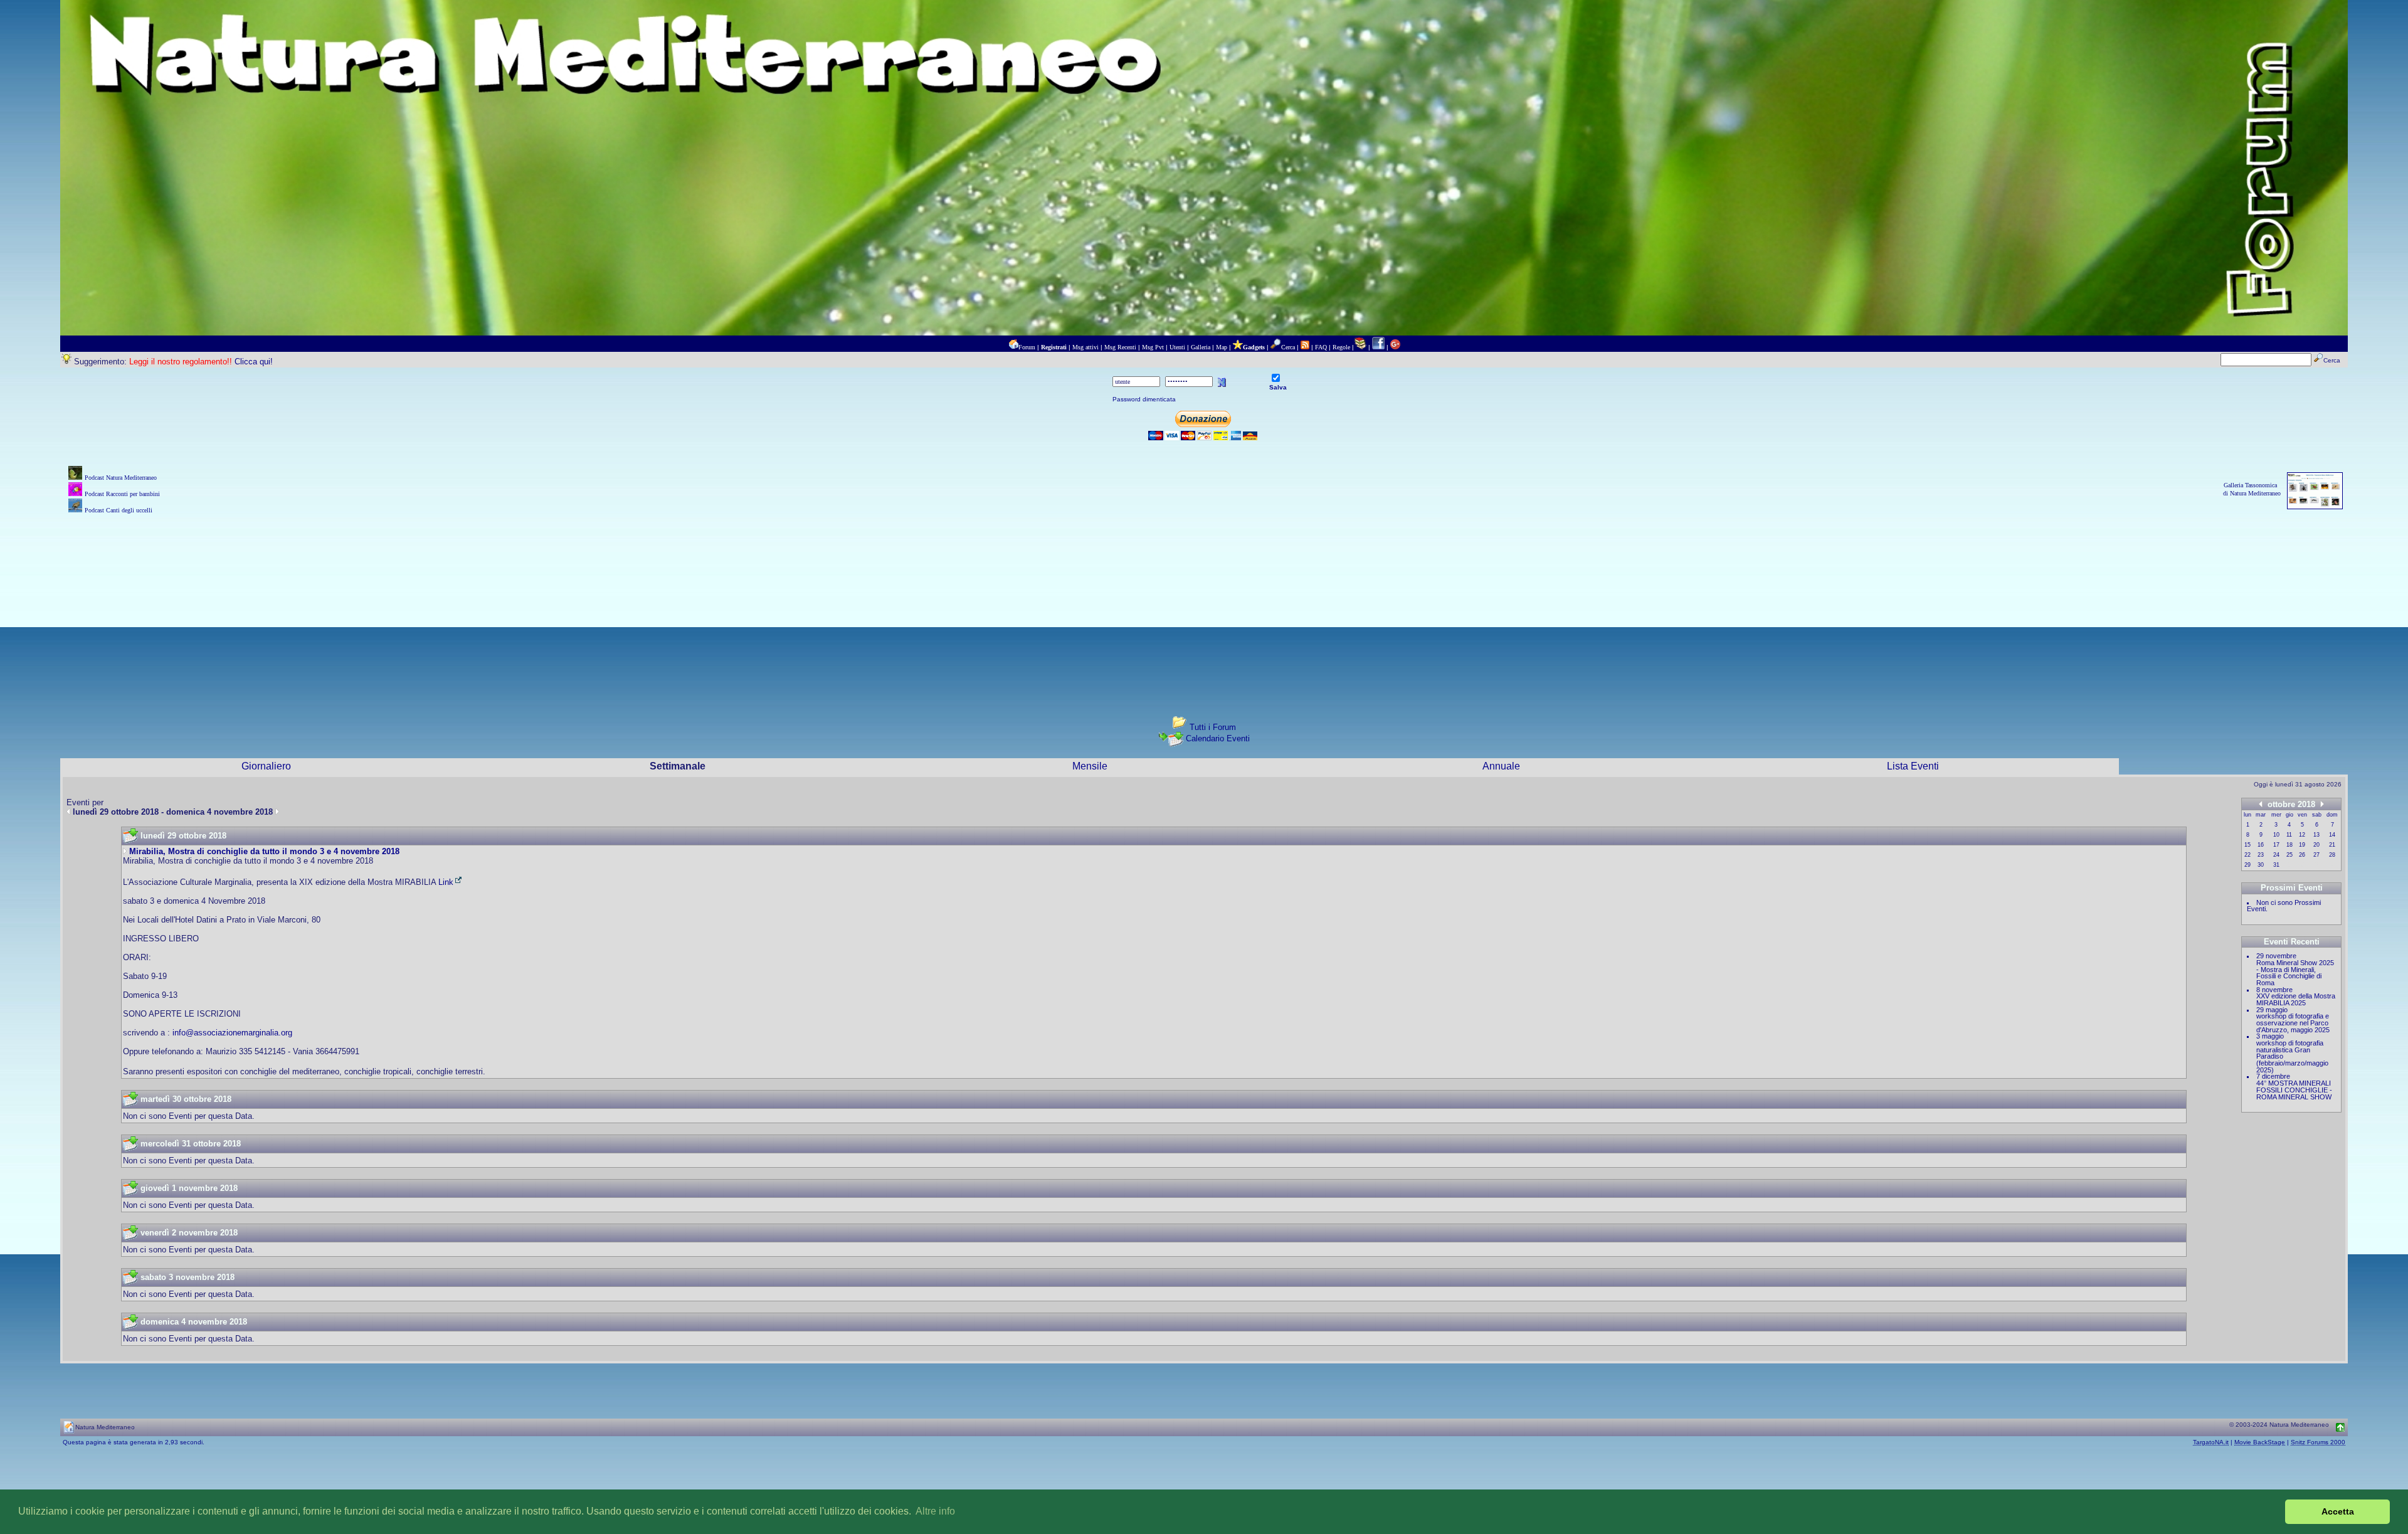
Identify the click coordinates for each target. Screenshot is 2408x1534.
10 (2276, 835)
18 (2289, 845)
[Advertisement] (1204, 605)
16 (2261, 845)
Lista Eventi (1913, 766)
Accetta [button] (2338, 1511)
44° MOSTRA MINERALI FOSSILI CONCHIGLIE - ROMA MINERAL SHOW (2294, 1090)
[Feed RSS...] (1305, 347)
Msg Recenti (1120, 347)
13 (2316, 835)
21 (2332, 845)
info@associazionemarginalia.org (232, 1033)
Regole (1341, 347)
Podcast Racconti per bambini (122, 494)
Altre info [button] (935, 1511)
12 (2302, 835)
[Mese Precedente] (2261, 804)
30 (2261, 865)
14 (2332, 835)
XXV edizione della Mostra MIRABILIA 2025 (2296, 999)
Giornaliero (266, 766)
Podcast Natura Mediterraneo (121, 478)
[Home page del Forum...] (1013, 347)
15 (2247, 845)
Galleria (1201, 347)
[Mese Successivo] (2322, 804)
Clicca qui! (254, 362)
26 (2302, 855)
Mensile (1090, 766)
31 (2276, 865)
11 (2289, 835)
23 (2261, 855)
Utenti (1177, 347)
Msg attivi (1085, 347)
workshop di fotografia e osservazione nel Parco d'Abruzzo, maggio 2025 (2293, 1023)
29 (2247, 865)
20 (2316, 845)
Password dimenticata (1144, 399)
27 (2316, 855)
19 (2302, 845)
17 (2276, 845)
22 (2247, 855)
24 (2276, 855)
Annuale (1501, 766)
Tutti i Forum (1213, 727)
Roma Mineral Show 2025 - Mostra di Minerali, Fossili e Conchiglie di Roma (2295, 973)
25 (2289, 855)
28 (2332, 855)
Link (446, 882)
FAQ (1321, 347)
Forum (1027, 347)
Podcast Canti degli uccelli (119, 510)
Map (1222, 347)
